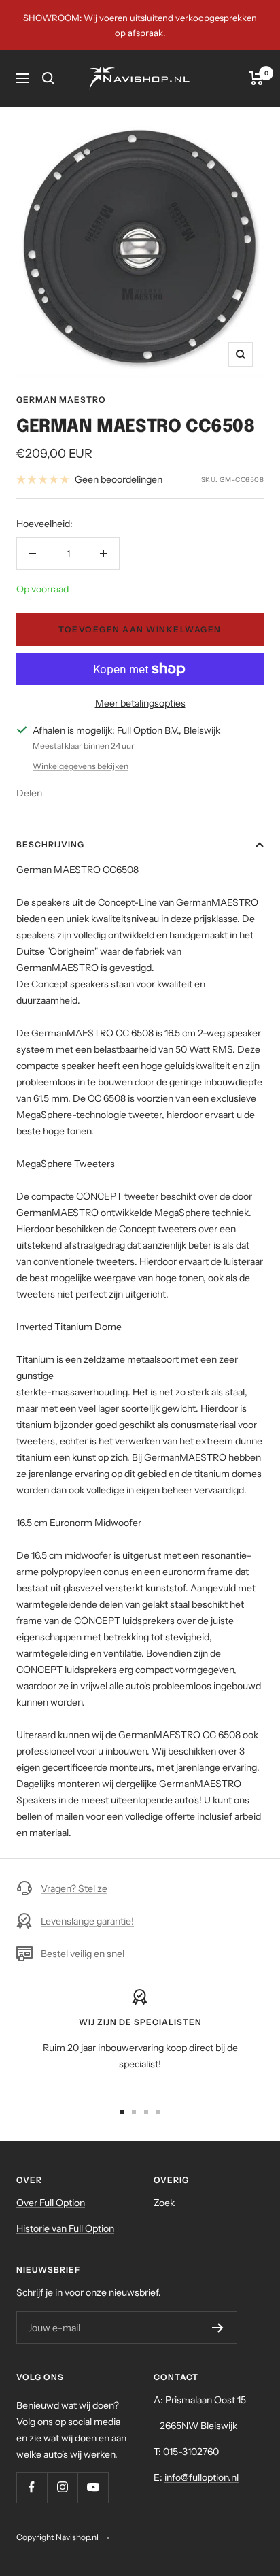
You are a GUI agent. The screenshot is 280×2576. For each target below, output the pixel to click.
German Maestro (61, 400)
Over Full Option (51, 2203)
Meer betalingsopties (140, 703)
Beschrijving (50, 844)
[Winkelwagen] (257, 78)
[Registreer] (218, 2328)
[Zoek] (48, 78)
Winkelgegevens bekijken (81, 766)
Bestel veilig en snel (83, 1954)
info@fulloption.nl (202, 2477)
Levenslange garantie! (87, 1921)
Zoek (164, 2203)
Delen (29, 793)
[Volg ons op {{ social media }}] (32, 2487)
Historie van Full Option (65, 2228)
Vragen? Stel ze (74, 1888)
